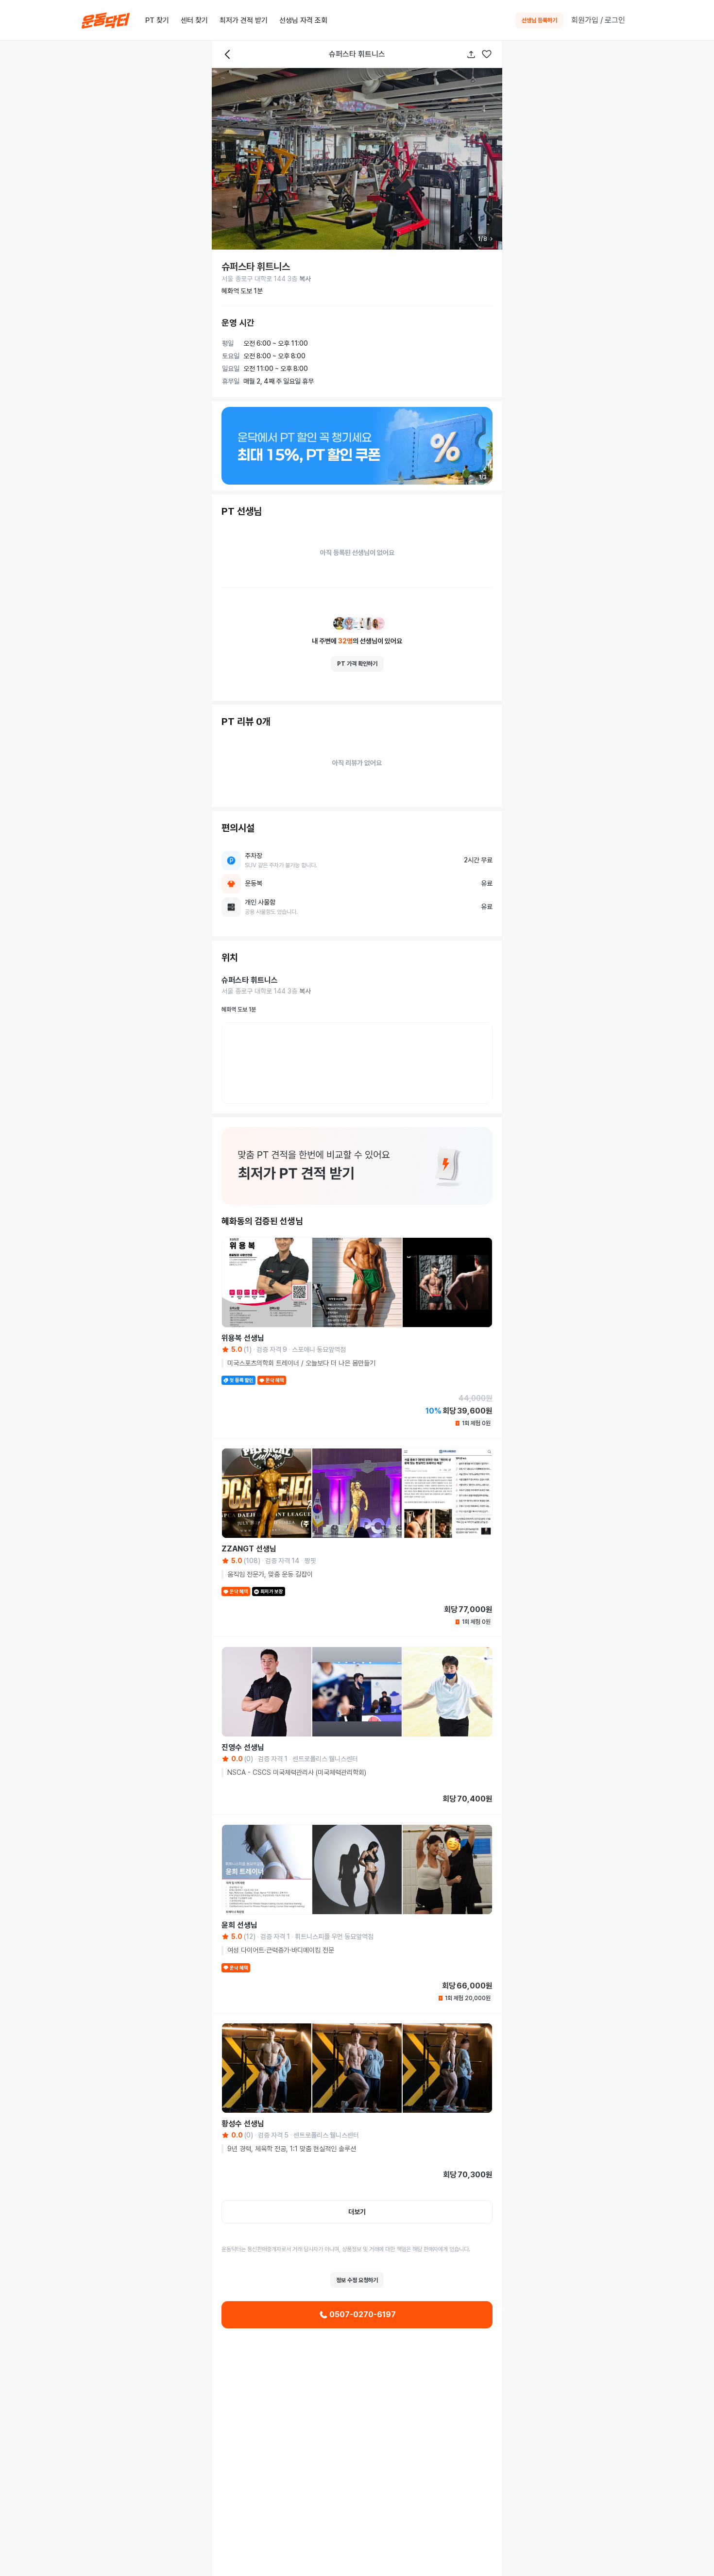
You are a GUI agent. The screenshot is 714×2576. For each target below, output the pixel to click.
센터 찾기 (194, 20)
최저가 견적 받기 (244, 20)
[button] (487, 55)
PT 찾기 (157, 20)
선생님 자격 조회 (303, 20)
